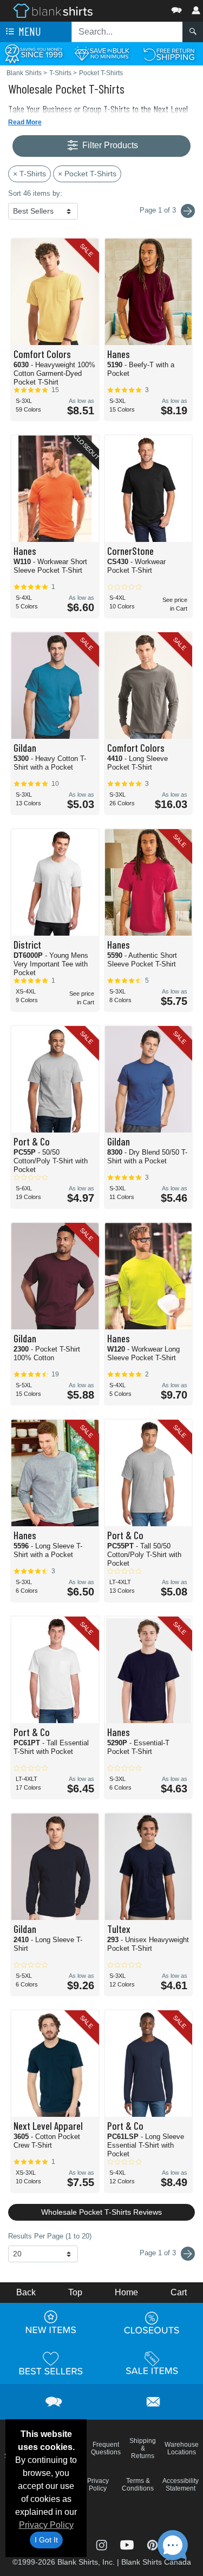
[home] (53, 10)
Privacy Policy (46, 2525)
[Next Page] (188, 211)
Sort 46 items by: (35, 193)
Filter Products (109, 145)
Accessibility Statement (181, 2485)
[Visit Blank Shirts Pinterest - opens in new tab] (152, 2544)
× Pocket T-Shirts (87, 174)
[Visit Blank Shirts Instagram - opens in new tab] (103, 2544)
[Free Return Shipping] (169, 53)
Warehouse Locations (182, 2448)
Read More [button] (25, 122)
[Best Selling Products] (51, 2363)
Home (126, 2292)
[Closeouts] (152, 2322)
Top (75, 2292)
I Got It (46, 2540)
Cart (179, 2292)
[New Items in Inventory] (51, 2322)
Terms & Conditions (138, 2485)
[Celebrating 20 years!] (34, 53)
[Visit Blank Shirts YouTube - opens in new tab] (128, 2544)
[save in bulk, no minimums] (101, 53)
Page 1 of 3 (159, 2253)
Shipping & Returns (143, 2448)
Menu (29, 31)
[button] (144, 8)
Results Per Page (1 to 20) (50, 2236)
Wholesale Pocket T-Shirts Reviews (101, 2212)
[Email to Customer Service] (153, 2400)
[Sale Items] (152, 2363)
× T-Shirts (30, 174)
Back (26, 2292)
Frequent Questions (106, 2448)
